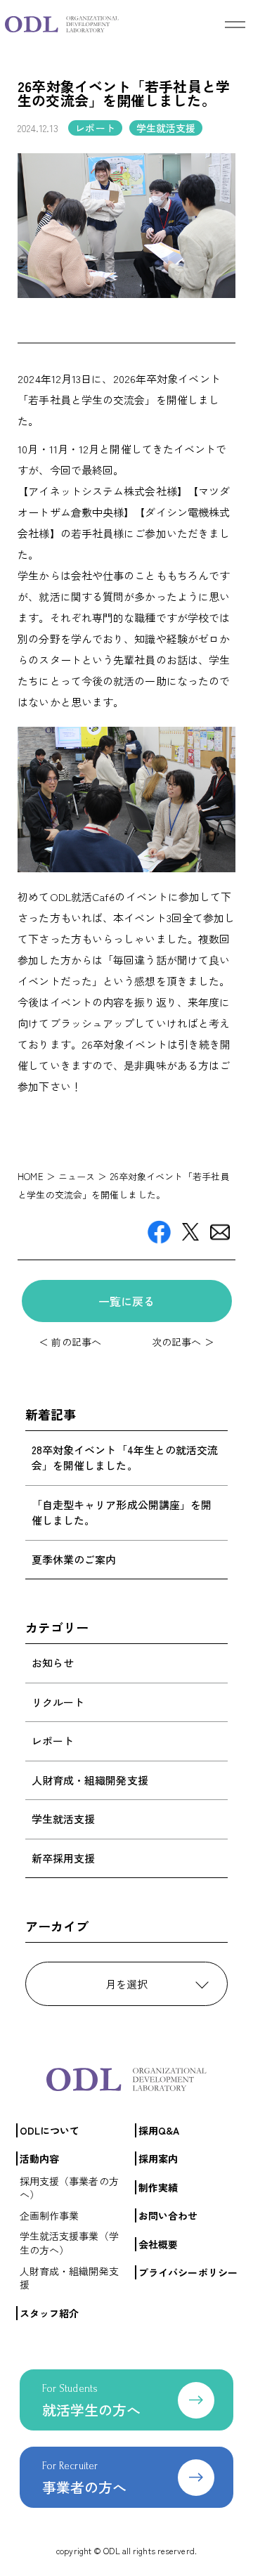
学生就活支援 (64, 1819)
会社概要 (158, 2244)
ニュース (77, 1176)
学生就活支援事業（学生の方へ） (69, 2243)
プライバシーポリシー (188, 2272)
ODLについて (50, 2130)
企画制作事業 (50, 2215)
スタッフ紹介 (50, 2313)
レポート (53, 1741)
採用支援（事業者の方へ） (69, 2188)
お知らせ (53, 1663)
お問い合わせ (168, 2215)
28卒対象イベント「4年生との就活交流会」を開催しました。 (125, 1458)
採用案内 (158, 2158)
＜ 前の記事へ (70, 1342)
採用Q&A (159, 2130)
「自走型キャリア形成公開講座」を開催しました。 (122, 1513)
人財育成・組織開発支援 (90, 1780)
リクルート (58, 1702)
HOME (30, 1176)
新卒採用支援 (64, 1858)
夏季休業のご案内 (74, 1559)
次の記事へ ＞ (183, 1342)
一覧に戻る (127, 1301)
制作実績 (158, 2187)
